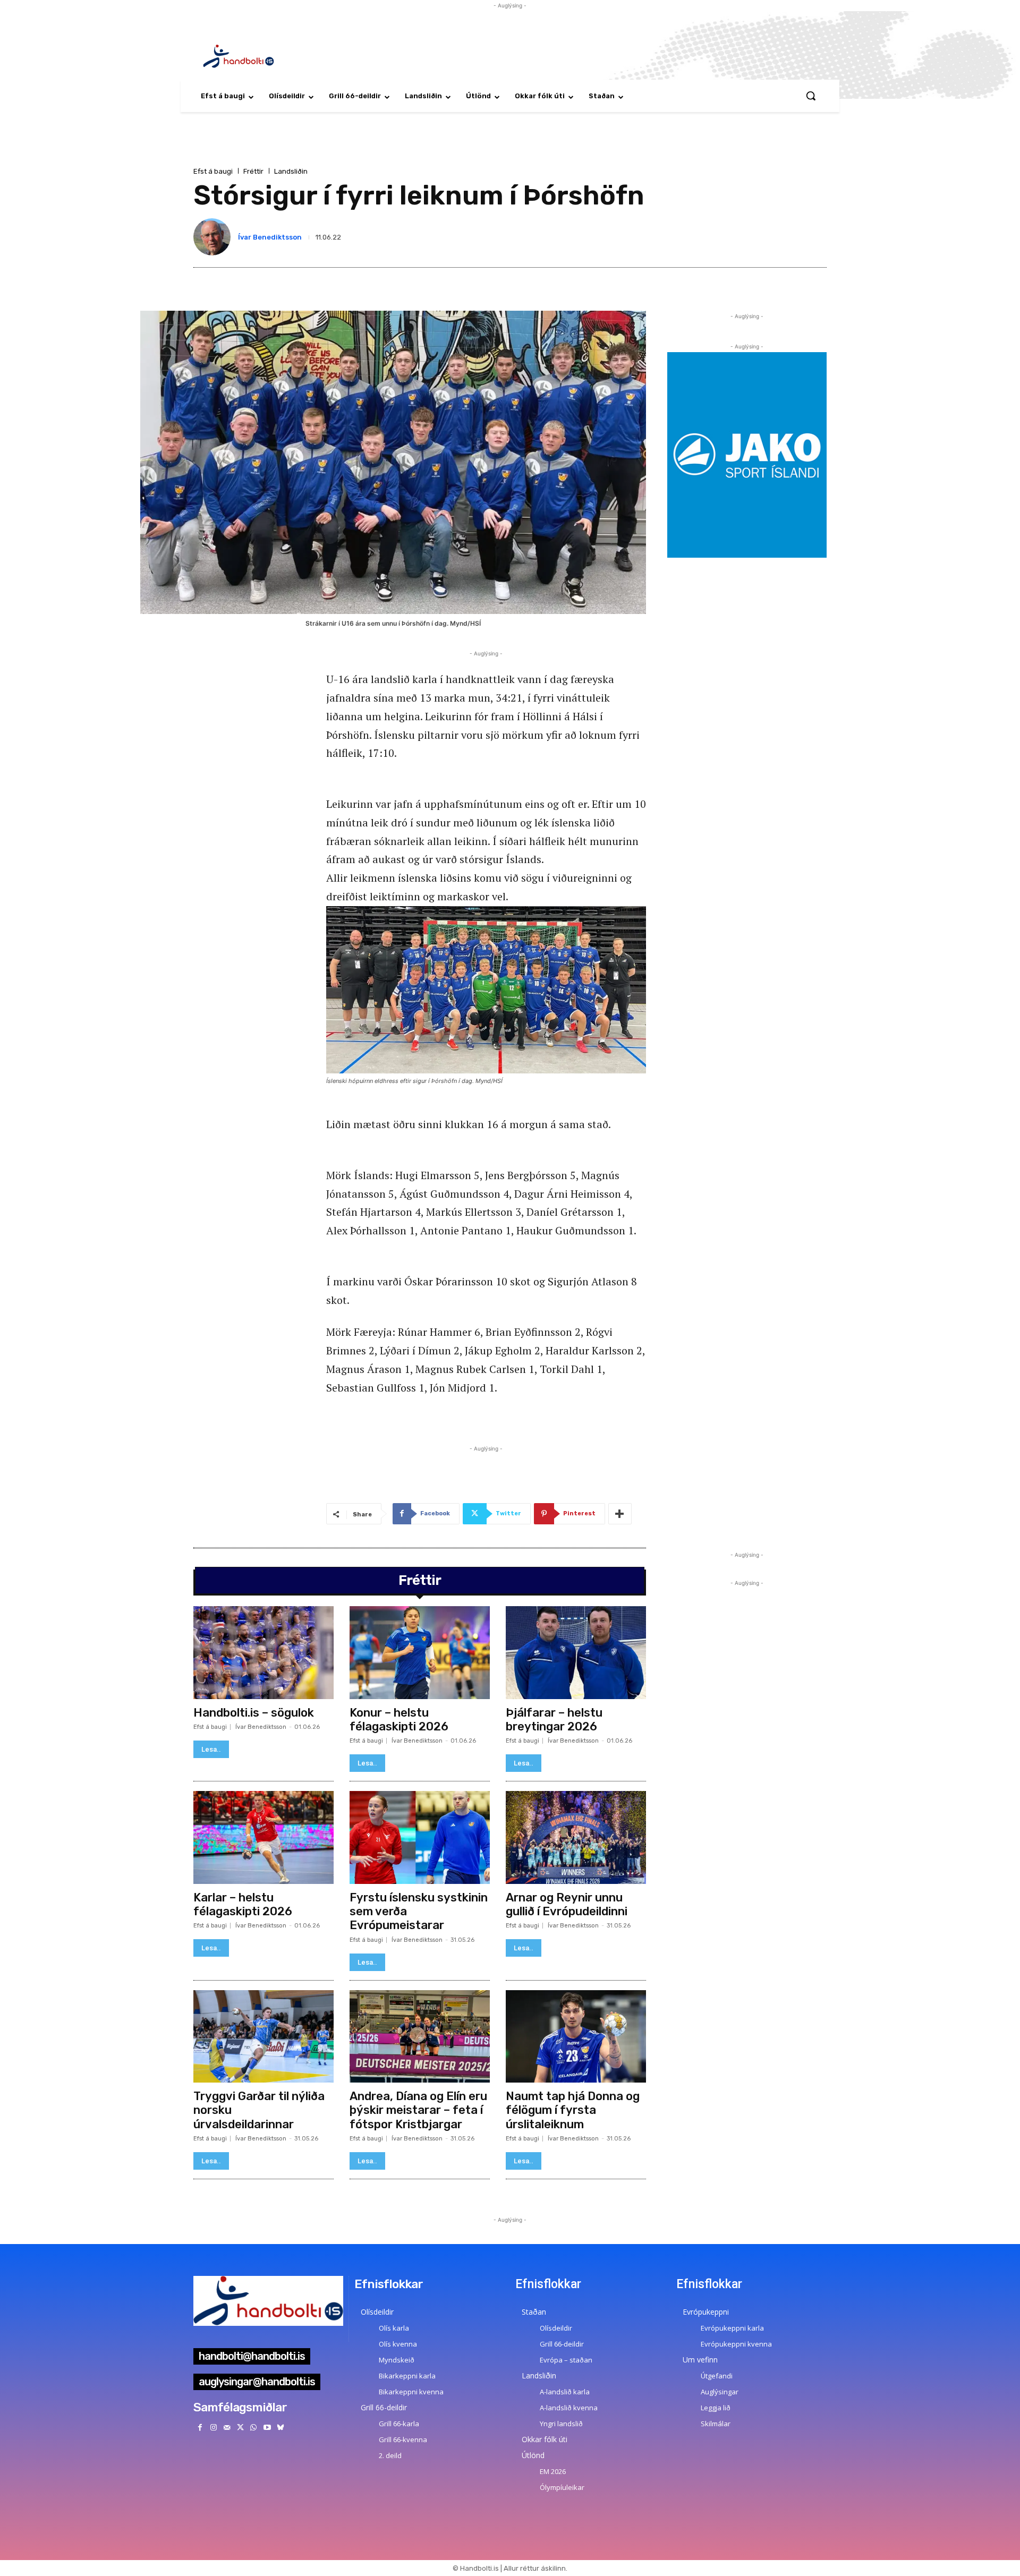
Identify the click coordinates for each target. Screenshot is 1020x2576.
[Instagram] (213, 2428)
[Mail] (227, 2428)
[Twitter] (240, 2428)
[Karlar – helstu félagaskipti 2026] (263, 1837)
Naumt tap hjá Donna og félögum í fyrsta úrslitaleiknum (573, 2110)
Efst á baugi (213, 171)
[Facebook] (200, 2428)
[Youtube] (267, 2428)
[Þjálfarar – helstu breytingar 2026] (576, 1652)
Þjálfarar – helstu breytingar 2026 (554, 1720)
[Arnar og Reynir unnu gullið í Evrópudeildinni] (576, 1837)
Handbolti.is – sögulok (254, 1713)
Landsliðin (291, 171)
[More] (620, 1514)
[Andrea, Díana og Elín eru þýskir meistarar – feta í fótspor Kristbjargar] (420, 2036)
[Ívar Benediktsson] (214, 237)
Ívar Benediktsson (270, 237)
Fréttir (253, 171)
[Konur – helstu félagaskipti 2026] (420, 1652)
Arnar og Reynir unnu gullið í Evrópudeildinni (567, 1904)
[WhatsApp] (254, 2428)
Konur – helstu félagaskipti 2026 (399, 1720)
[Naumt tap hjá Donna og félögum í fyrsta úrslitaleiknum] (576, 2036)
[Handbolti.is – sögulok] (263, 1652)
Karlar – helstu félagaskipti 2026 (243, 1904)
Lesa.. (211, 1749)
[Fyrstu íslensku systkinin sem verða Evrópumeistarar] (420, 1837)
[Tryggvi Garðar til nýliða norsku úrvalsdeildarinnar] (263, 2036)
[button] (811, 96)
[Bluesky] (280, 2428)
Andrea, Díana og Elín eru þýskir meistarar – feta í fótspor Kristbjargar (418, 2110)
